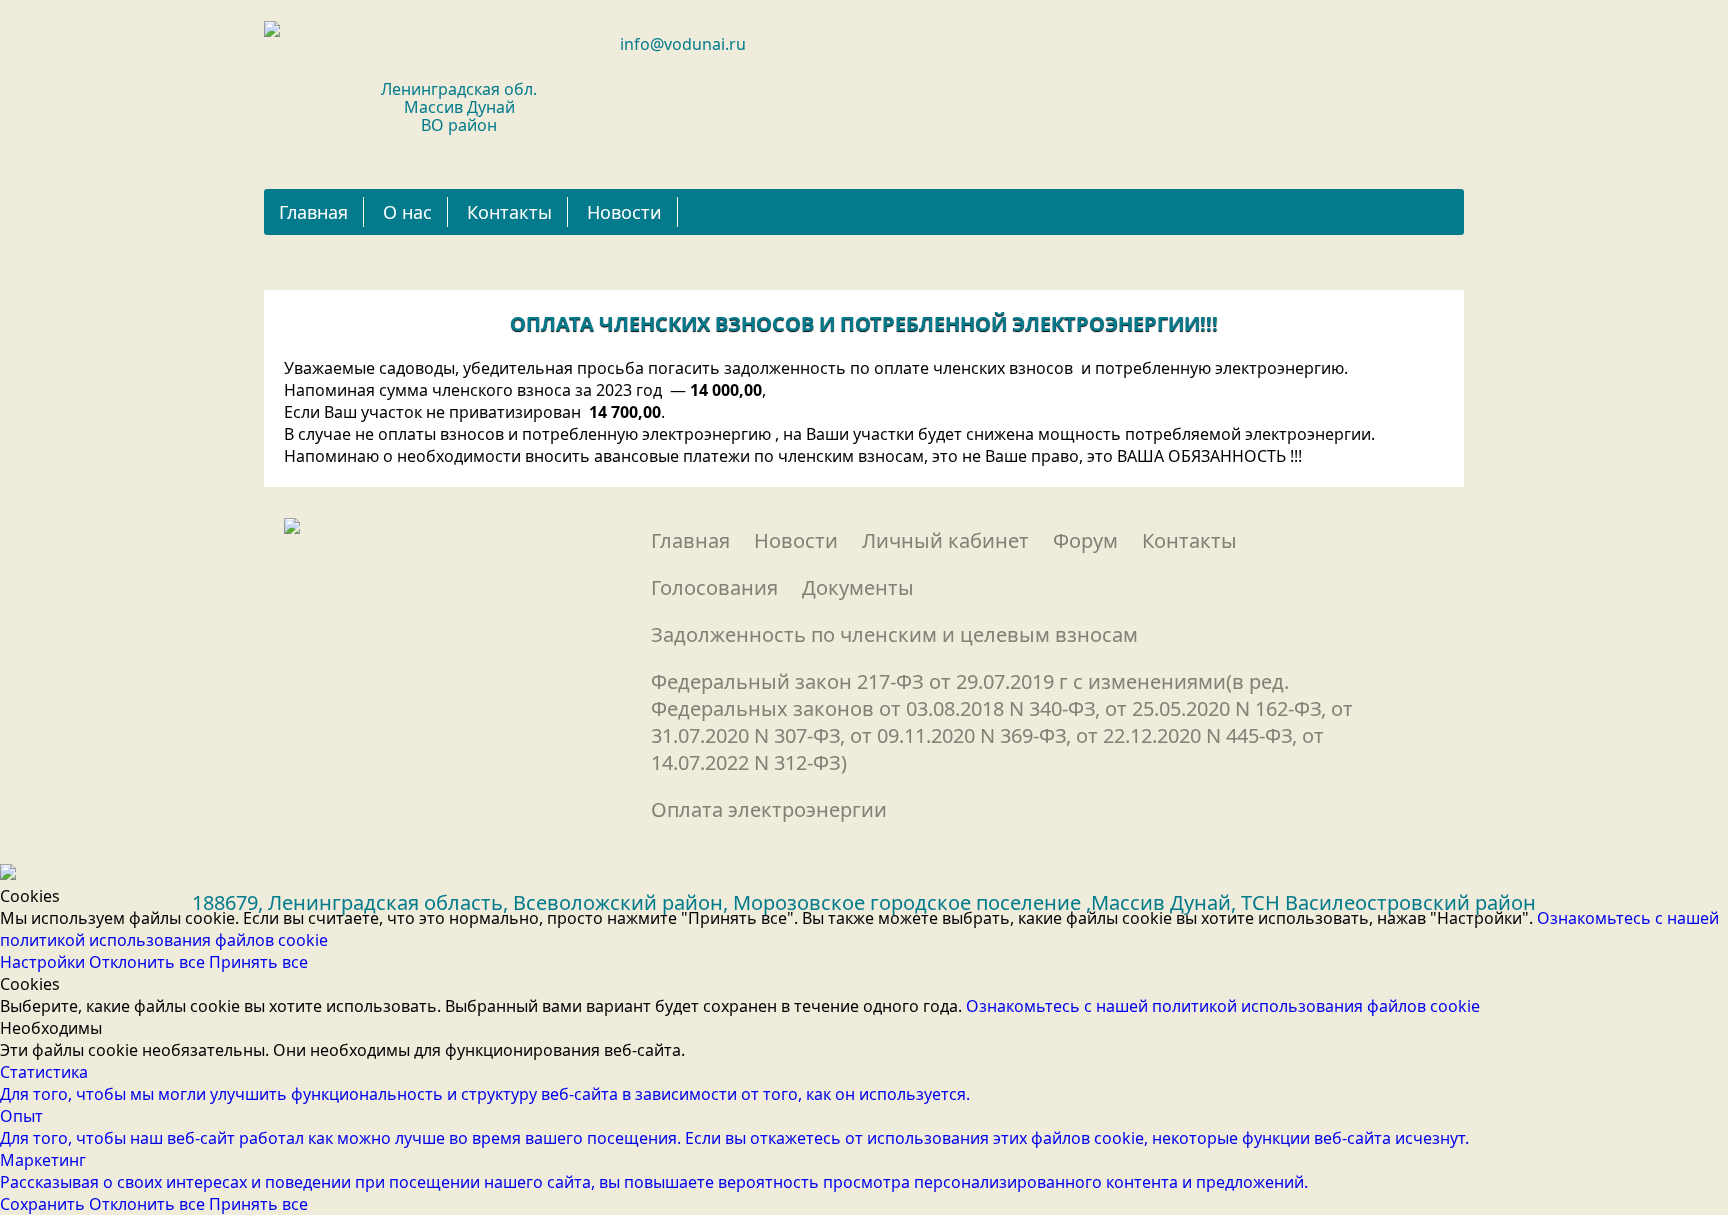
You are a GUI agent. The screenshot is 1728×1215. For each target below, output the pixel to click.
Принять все (258, 962)
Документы (858, 587)
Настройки (44, 962)
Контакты (509, 212)
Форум (1085, 540)
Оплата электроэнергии (769, 809)
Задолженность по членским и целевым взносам (894, 634)
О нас (407, 212)
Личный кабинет (945, 540)
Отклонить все (149, 962)
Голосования (714, 587)
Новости (624, 212)
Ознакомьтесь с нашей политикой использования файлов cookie (1223, 1006)
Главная (313, 212)
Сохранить (44, 1204)
